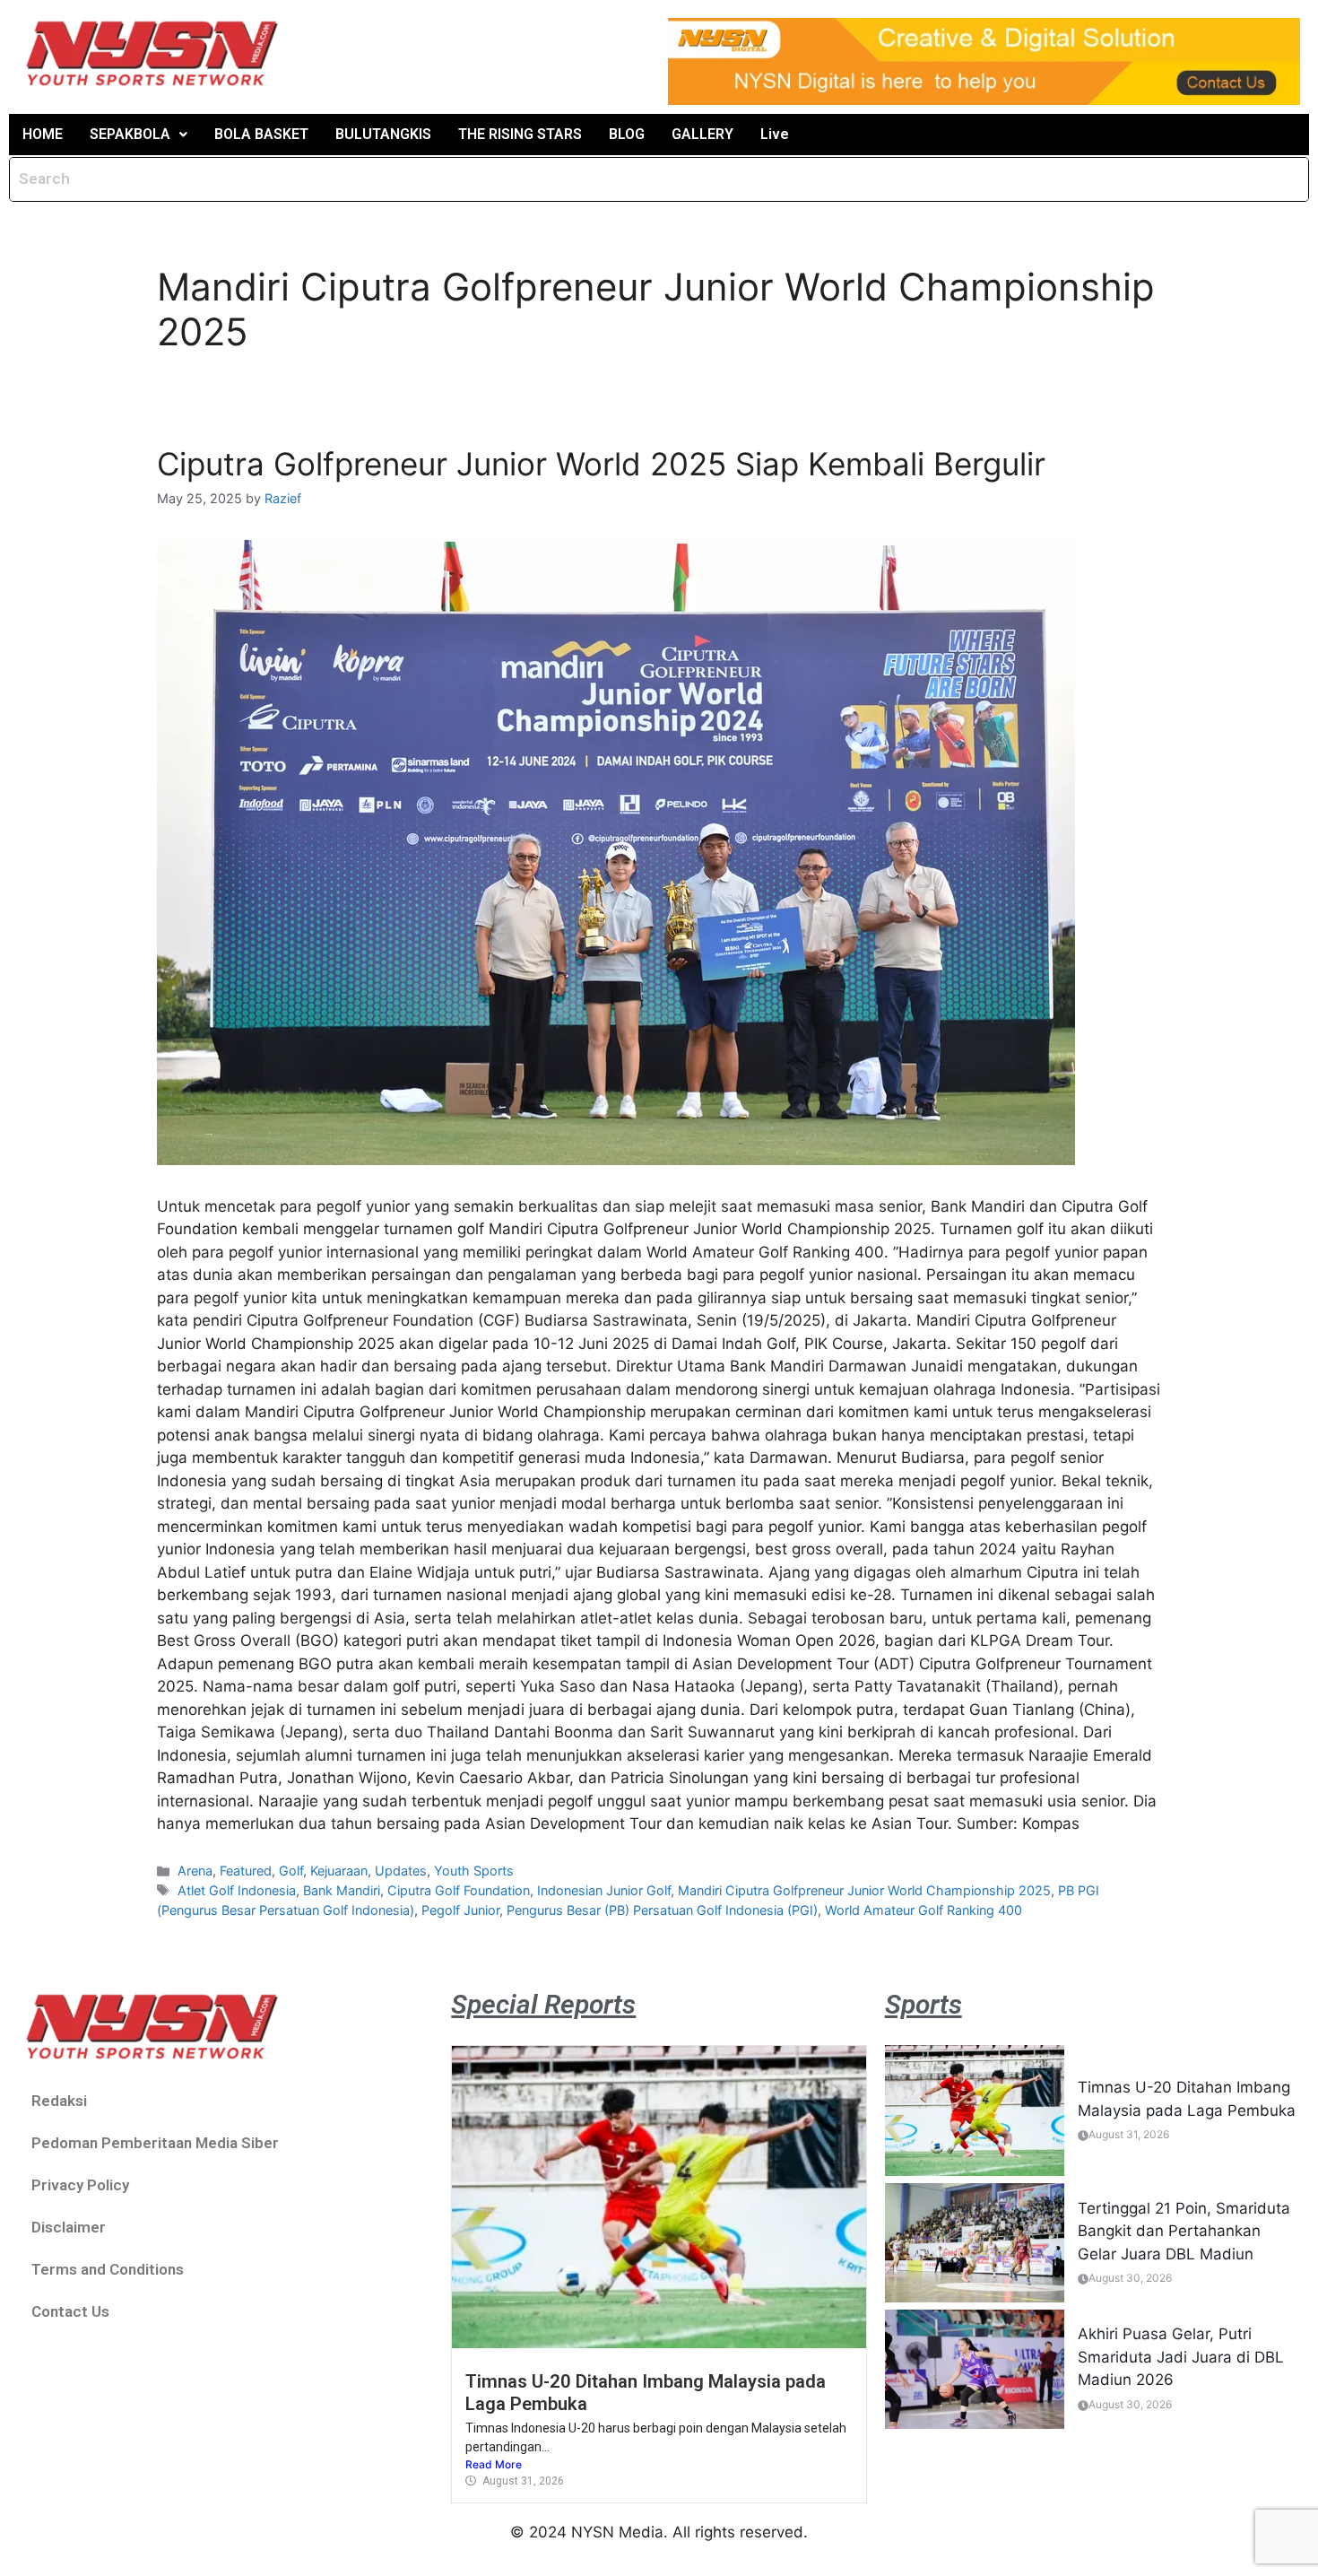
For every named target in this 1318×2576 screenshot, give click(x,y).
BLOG (627, 134)
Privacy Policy (80, 2185)
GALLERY (702, 134)
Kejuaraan (339, 1871)
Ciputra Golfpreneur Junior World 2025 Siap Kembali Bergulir (601, 464)
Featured (246, 1871)
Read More (494, 2464)
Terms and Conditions (108, 2269)
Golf (291, 1871)
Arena (195, 1871)
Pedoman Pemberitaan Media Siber (155, 2143)
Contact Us (70, 2311)
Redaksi (59, 2101)
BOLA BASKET (261, 134)
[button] (139, 135)
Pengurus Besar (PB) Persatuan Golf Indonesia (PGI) (662, 1910)
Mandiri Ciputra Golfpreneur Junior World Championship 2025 (864, 1890)
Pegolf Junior (460, 1910)
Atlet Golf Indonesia (237, 1890)
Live (775, 134)
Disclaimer (69, 2227)
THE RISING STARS (520, 134)
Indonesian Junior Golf (604, 1890)
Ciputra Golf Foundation (459, 1890)
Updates (401, 1871)
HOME (43, 134)
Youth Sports (474, 1871)
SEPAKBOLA (130, 134)
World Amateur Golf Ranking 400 (923, 1910)
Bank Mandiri (342, 1890)
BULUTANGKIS (383, 134)
